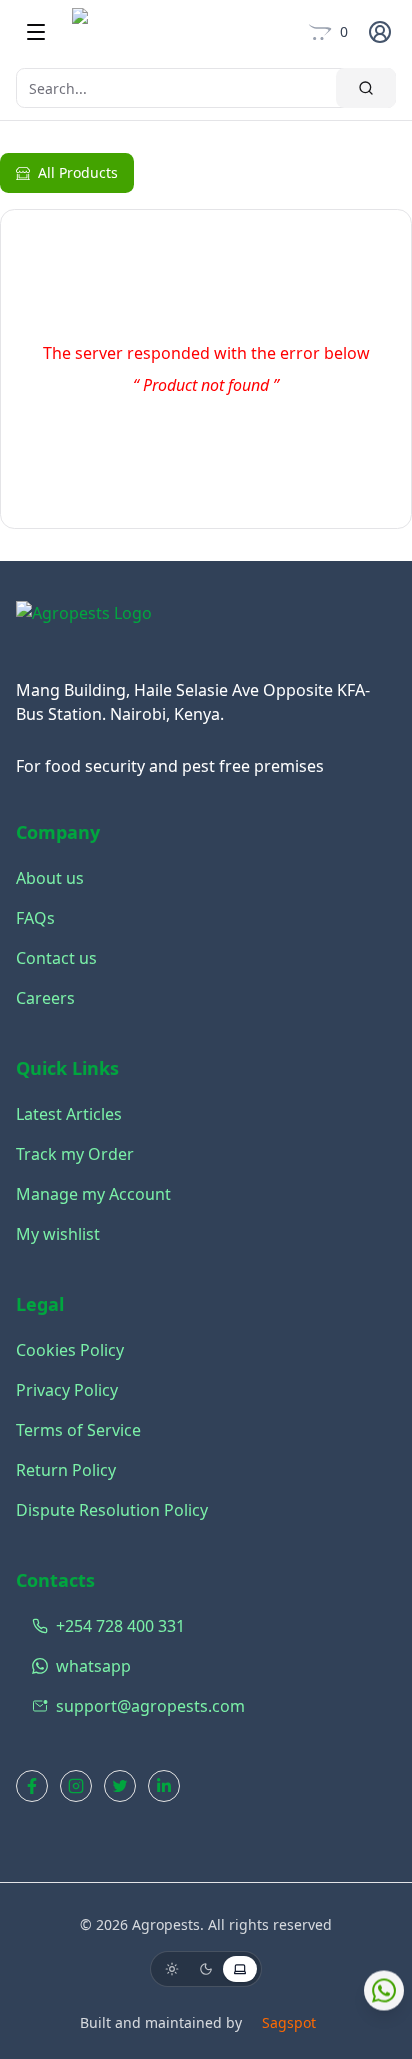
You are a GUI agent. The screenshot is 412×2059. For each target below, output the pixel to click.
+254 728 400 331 (120, 1626)
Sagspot (289, 2022)
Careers (45, 998)
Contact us (56, 958)
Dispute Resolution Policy (112, 1510)
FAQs (35, 918)
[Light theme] (172, 1969)
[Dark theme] (206, 1969)
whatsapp (93, 1666)
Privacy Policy (67, 1390)
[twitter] (120, 1786)
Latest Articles (69, 1114)
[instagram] (76, 1786)
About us (50, 878)
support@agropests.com (150, 1706)
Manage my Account (93, 1194)
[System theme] (240, 1969)
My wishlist (58, 1234)
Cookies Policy (70, 1350)
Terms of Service (78, 1430)
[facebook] (32, 1786)
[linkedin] (164, 1786)
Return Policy (66, 1470)
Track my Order (75, 1154)
